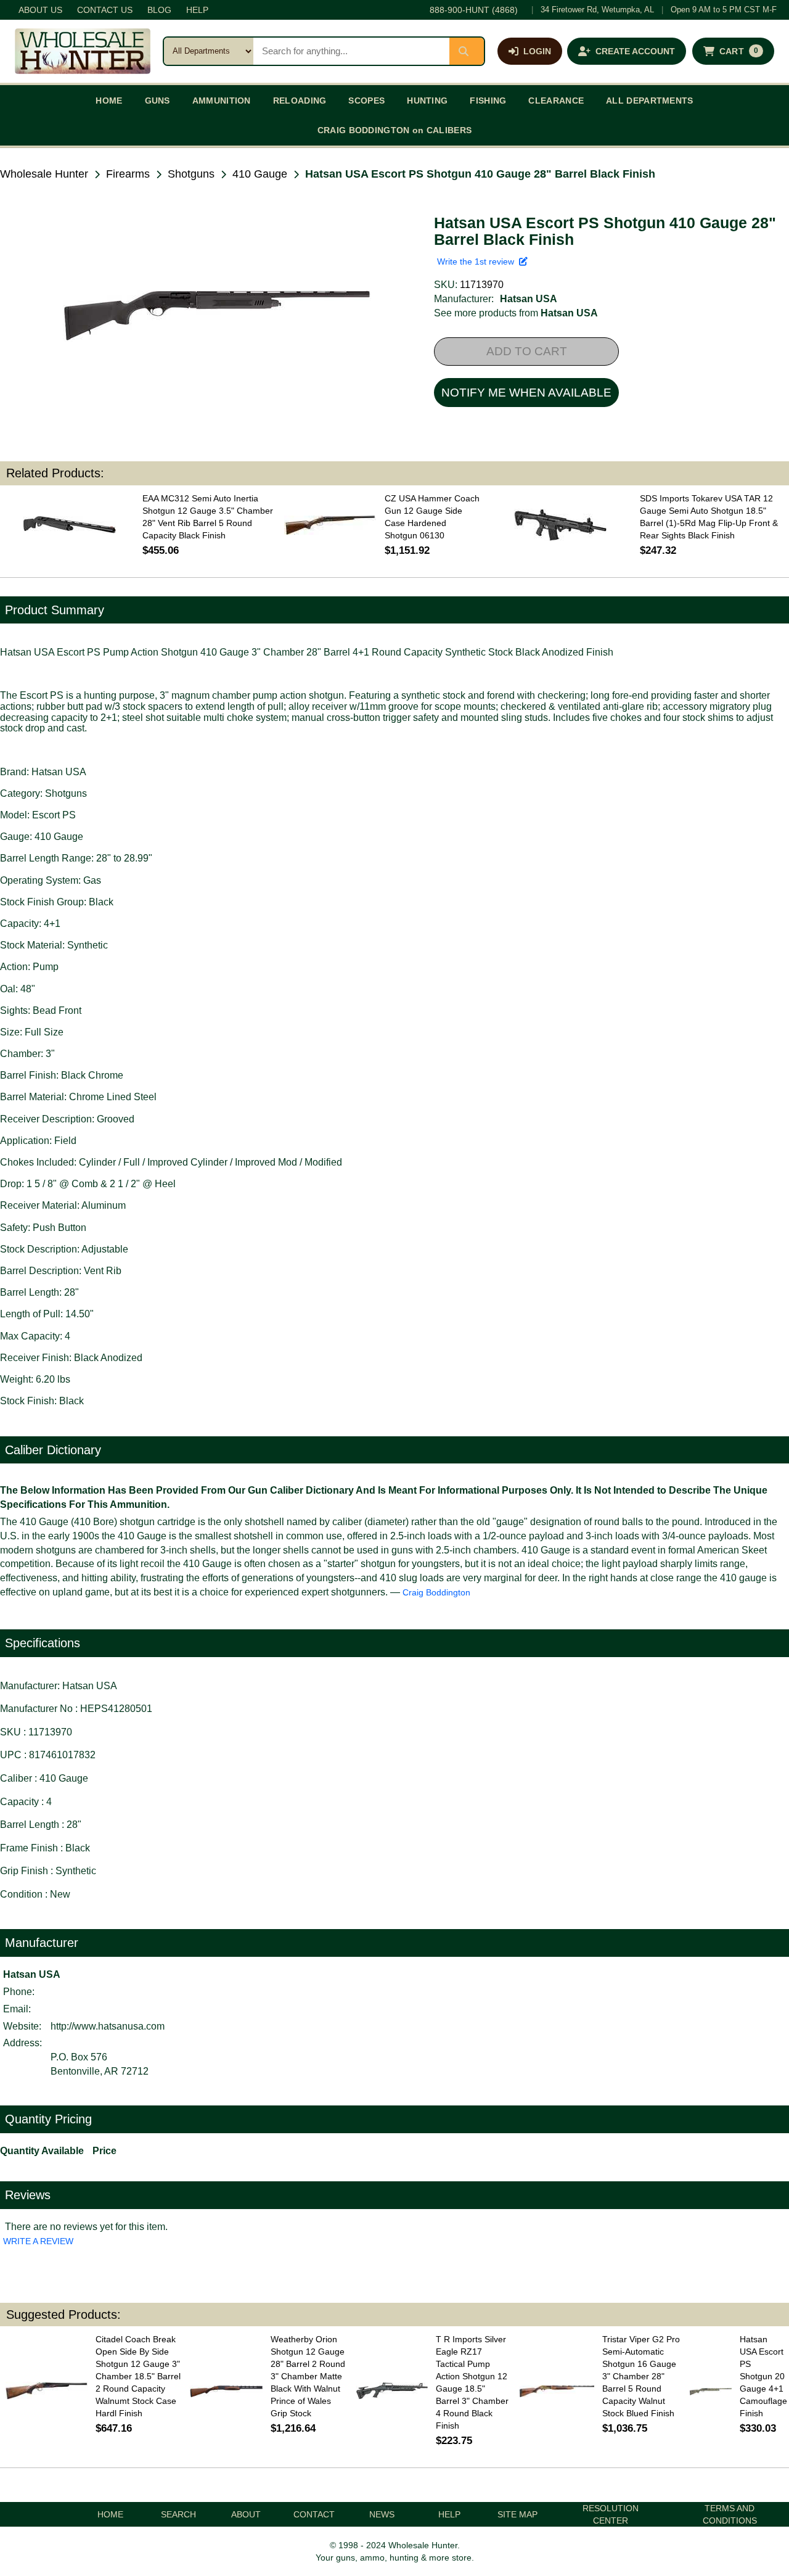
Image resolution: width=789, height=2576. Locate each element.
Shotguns (191, 174)
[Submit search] (467, 51)
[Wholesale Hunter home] (83, 51)
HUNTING (427, 101)
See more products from (516, 313)
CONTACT (314, 2514)
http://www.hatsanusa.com (108, 2026)
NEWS (382, 2514)
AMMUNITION (222, 101)
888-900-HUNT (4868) (474, 10)
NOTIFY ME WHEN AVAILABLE (526, 393)
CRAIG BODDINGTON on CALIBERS (394, 130)
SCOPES (366, 101)
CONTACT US (105, 10)
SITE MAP (517, 2514)
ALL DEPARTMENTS (650, 101)
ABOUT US (40, 10)
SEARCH (178, 2514)
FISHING (488, 101)
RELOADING (300, 101)
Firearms (128, 174)
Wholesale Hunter (44, 174)
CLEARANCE (556, 101)
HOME (109, 101)
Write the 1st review (478, 261)
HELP (197, 10)
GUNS (157, 101)
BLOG (159, 10)
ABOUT (246, 2514)
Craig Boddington (436, 1592)
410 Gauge (260, 174)
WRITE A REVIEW (38, 2241)
